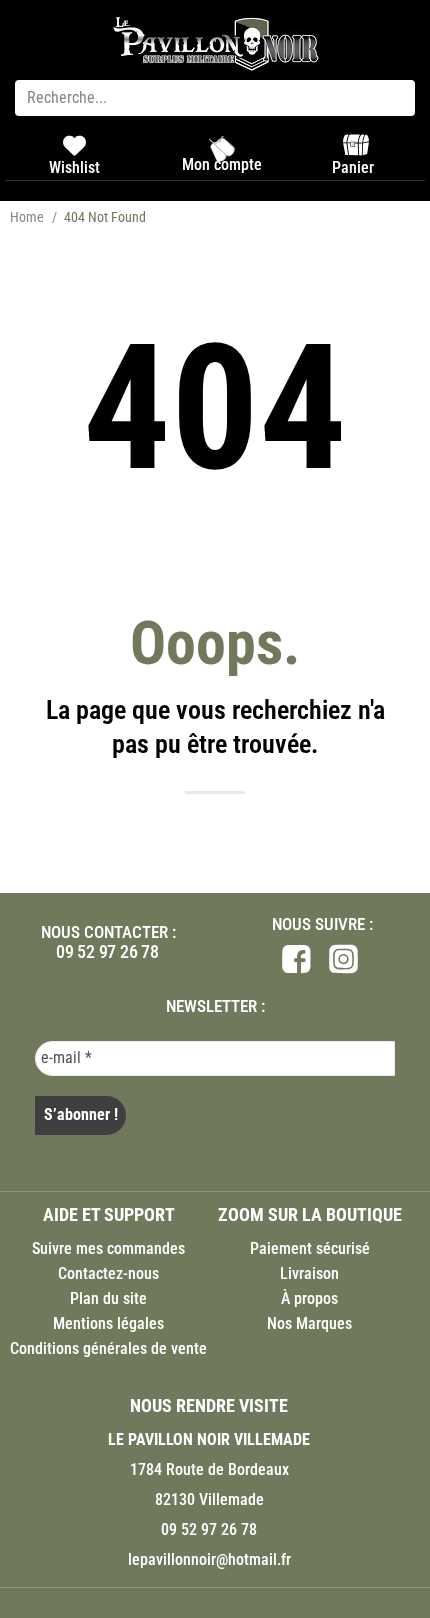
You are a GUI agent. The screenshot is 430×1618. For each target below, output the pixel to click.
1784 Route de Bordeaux (209, 1469)
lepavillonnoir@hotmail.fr (209, 1559)
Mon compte (222, 164)
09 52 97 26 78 (107, 951)
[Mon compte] (222, 149)
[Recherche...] (215, 98)
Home (27, 217)
